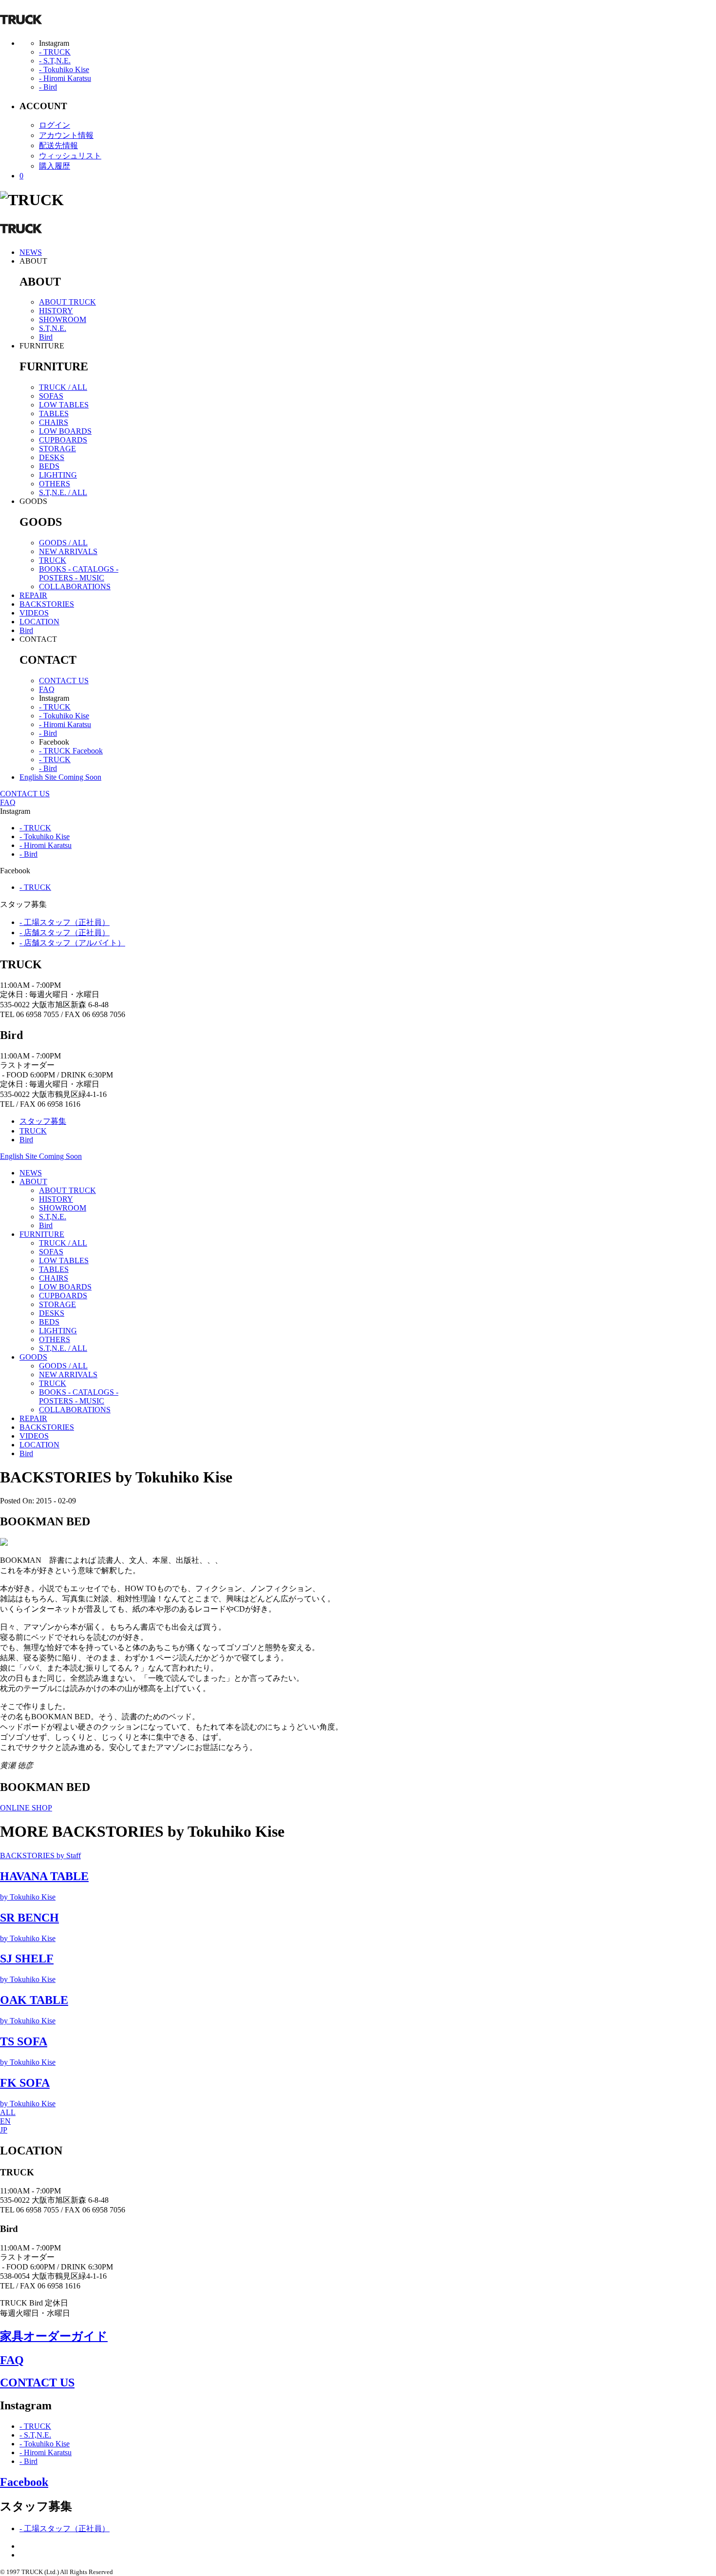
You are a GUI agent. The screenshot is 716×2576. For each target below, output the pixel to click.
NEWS (31, 252)
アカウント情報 (66, 135)
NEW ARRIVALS (68, 551)
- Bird (48, 87)
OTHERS (55, 484)
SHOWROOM (63, 319)
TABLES (54, 413)
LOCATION (39, 622)
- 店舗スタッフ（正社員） (65, 932)
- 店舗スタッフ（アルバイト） (72, 943)
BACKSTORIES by (40, 1855)
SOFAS (51, 396)
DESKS (52, 457)
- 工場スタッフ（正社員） (65, 922)
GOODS (33, 1357)
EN (5, 2121)
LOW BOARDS (65, 431)
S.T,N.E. (53, 328)
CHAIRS (54, 422)
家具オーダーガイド (54, 2336)
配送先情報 (58, 145)
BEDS (49, 466)
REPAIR (33, 595)
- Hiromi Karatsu (65, 78)
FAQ (47, 689)
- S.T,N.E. (55, 61)
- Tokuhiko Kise (64, 69)
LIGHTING (58, 475)
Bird (46, 337)
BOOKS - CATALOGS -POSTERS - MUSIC (79, 573)
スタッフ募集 (43, 1121)
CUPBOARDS (63, 440)
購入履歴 (55, 166)
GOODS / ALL (63, 543)
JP (4, 2130)
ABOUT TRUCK (67, 302)
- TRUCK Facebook (71, 751)
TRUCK (53, 560)
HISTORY (56, 311)
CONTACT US (64, 681)
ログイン (55, 125)
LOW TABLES (64, 405)
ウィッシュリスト (70, 156)
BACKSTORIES (47, 604)
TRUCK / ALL (63, 387)
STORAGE (57, 449)
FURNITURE (42, 1234)
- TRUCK (55, 52)
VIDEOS (34, 613)
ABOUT (33, 1182)
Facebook (24, 2482)
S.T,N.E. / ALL (63, 492)
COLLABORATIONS (75, 586)
